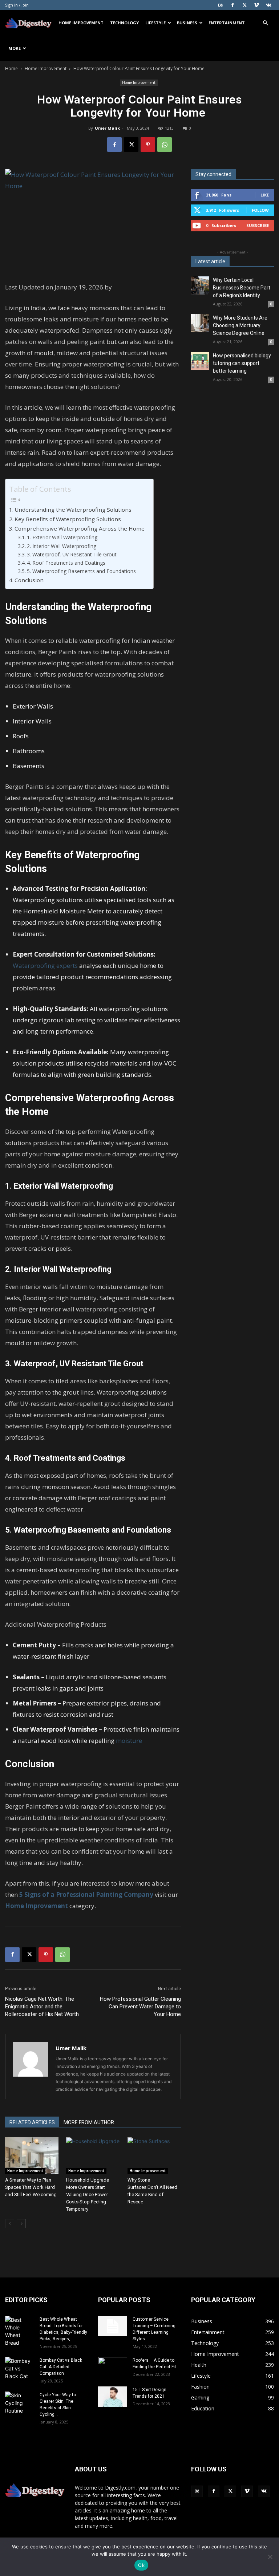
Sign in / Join (17, 5)
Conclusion (30, 580)
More (15, 48)
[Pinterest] (148, 145)
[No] (270, 2557)
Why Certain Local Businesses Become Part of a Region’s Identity (242, 288)
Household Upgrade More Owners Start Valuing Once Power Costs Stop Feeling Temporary (88, 2194)
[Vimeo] (256, 5)
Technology (124, 23)
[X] (244, 5)
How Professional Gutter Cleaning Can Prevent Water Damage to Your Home (140, 2007)
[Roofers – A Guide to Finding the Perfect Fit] (113, 2367)
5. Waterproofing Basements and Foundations (82, 571)
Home (11, 68)
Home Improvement (81, 23)
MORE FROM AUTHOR (89, 2122)
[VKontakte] (268, 5)
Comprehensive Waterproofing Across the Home (80, 528)
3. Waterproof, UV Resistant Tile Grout (72, 554)
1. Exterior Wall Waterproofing (63, 537)
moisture (129, 1741)
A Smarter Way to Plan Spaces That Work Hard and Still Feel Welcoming (31, 2187)
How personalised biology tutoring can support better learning (242, 363)
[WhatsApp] (165, 145)
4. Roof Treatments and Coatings (69, 563)
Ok (141, 2565)
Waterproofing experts (45, 966)
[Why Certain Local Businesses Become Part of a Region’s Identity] (200, 285)
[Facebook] (232, 5)
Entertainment (227, 23)
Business (187, 23)
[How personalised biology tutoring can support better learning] (200, 361)
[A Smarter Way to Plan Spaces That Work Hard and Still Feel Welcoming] (32, 2156)
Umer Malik (107, 128)
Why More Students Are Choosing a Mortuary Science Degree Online (240, 325)
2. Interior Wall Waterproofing (64, 546)
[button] (265, 23)
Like (265, 195)
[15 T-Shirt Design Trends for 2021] (113, 2397)
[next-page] (21, 2224)
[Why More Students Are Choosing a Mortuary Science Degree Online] (200, 323)
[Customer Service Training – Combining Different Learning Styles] (113, 2326)
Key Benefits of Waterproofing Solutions (68, 519)
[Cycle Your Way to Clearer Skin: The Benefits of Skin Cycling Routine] (20, 2403)
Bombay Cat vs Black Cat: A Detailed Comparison (61, 2367)
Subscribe (258, 225)
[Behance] (221, 5)
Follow (260, 210)
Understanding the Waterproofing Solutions (75, 510)
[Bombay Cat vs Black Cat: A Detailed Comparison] (20, 2368)
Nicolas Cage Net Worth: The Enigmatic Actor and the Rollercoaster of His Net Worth (42, 2007)
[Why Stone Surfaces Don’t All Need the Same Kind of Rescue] (154, 2156)
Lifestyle (155, 23)
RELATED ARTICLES (32, 2122)
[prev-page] (10, 2224)
